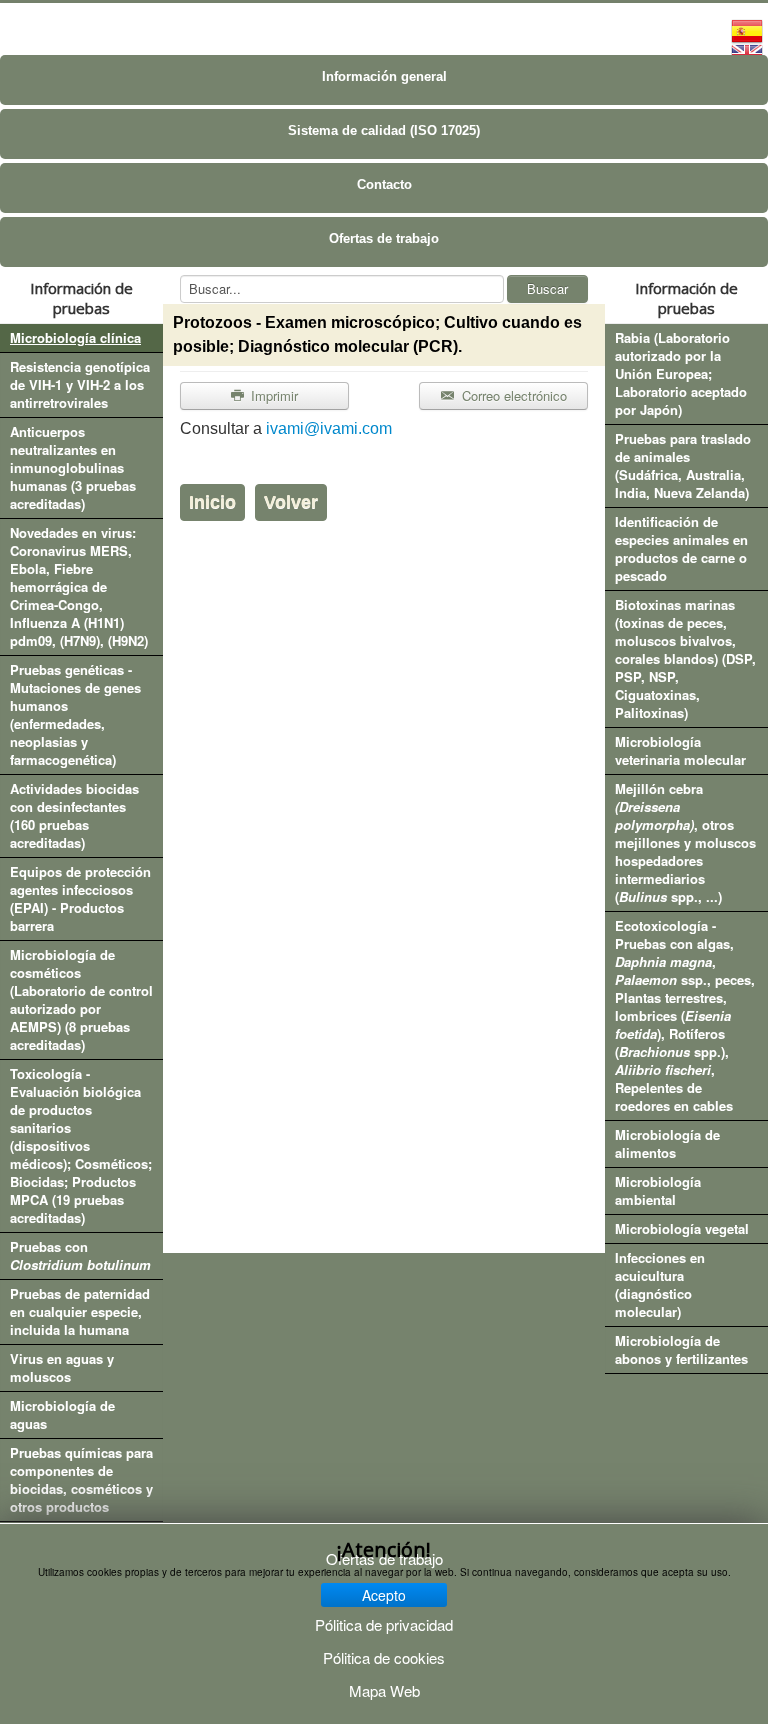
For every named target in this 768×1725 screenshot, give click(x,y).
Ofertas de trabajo (384, 238)
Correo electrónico (512, 395)
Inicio (212, 502)
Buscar (547, 288)
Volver (291, 502)
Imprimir (272, 395)
